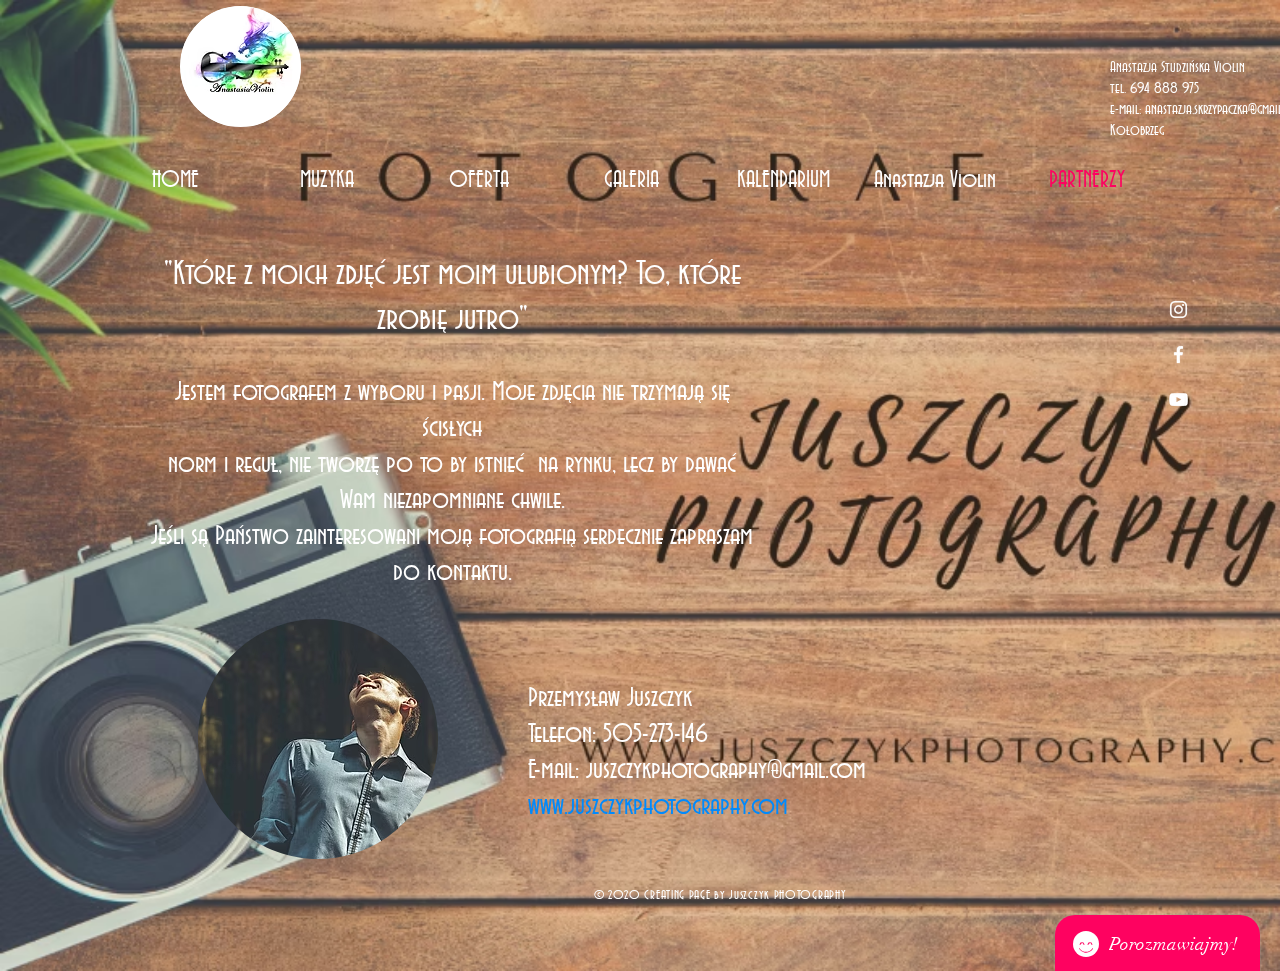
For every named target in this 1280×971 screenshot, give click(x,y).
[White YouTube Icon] (1178, 399)
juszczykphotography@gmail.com (726, 771)
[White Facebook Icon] (1178, 354)
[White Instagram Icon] (1178, 309)
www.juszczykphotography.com (658, 807)
